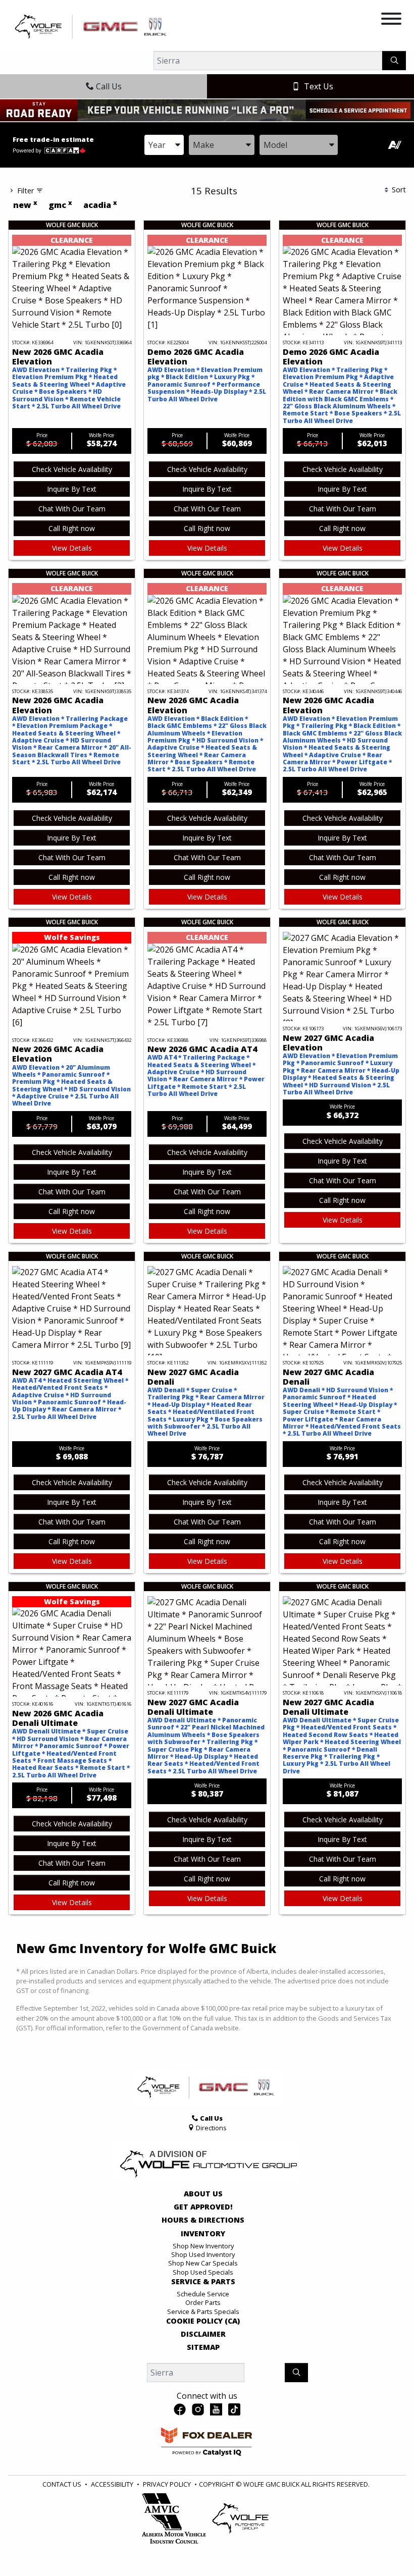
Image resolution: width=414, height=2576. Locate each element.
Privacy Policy (167, 2484)
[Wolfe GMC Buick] (92, 26)
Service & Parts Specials (203, 2311)
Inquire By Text (72, 489)
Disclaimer (203, 2334)
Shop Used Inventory (203, 2254)
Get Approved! (203, 2207)
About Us (203, 2194)
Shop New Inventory (203, 2246)
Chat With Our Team (72, 509)
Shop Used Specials (203, 2272)
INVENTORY (203, 2234)
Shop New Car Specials (203, 2263)
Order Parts (203, 2302)
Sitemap (203, 2347)
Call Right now (72, 528)
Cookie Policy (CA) (203, 2321)
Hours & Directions (203, 2220)
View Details (72, 548)
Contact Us (62, 2484)
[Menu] (391, 20)
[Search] (394, 61)
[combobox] (164, 145)
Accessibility (112, 2484)
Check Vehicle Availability (72, 469)
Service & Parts (203, 2282)
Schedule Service (203, 2294)
